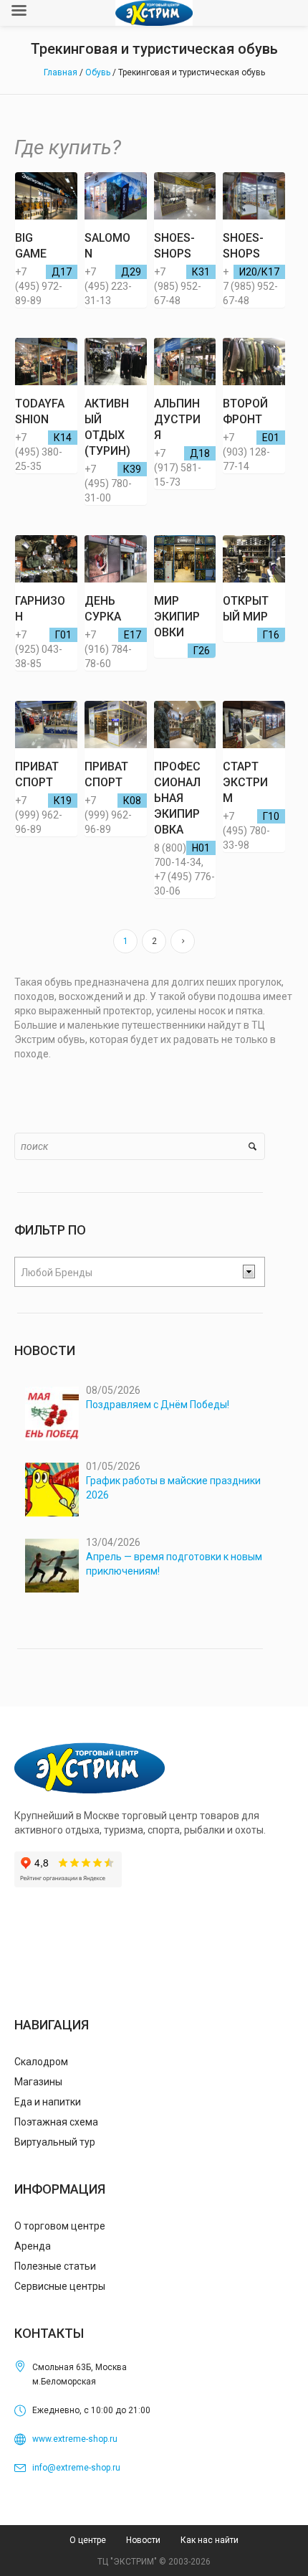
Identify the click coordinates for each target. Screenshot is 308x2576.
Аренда (33, 2246)
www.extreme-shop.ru (75, 2439)
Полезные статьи (55, 2266)
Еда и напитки (48, 2102)
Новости (143, 2540)
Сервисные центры (60, 2286)
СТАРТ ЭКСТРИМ (245, 782)
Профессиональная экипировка (177, 798)
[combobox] (140, 1272)
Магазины (38, 2082)
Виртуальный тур (55, 2142)
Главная (61, 72)
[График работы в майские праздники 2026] (52, 1490)
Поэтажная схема (56, 2122)
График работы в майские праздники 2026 (173, 1488)
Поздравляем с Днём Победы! (158, 1405)
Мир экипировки (177, 617)
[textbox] (128, 1273)
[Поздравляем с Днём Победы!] (52, 1414)
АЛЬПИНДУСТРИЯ (177, 419)
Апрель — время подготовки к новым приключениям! (174, 1564)
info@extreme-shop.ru (76, 2468)
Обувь (98, 72)
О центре (88, 2540)
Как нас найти (210, 2540)
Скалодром (41, 2062)
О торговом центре (60, 2226)
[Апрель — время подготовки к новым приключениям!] (52, 1566)
